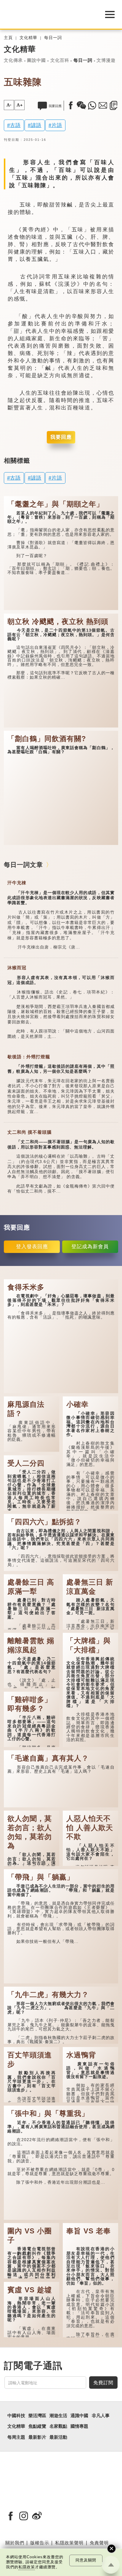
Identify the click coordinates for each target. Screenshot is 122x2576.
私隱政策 (27, 2567)
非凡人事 (101, 2416)
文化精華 (28, 38)
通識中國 (79, 2416)
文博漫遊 (106, 60)
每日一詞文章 (23, 865)
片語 (57, 125)
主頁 (8, 38)
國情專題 (79, 2426)
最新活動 (58, 2437)
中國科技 (16, 2416)
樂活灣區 (37, 2416)
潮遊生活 (58, 2416)
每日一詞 (53, 38)
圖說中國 (36, 60)
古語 (15, 125)
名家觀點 (58, 2426)
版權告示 (40, 2543)
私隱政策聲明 (69, 2543)
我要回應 (61, 437)
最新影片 (37, 2437)
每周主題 (16, 2437)
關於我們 (15, 2543)
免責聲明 (99, 2543)
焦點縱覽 (37, 2426)
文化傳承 (13, 60)
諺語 (36, 125)
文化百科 (60, 60)
